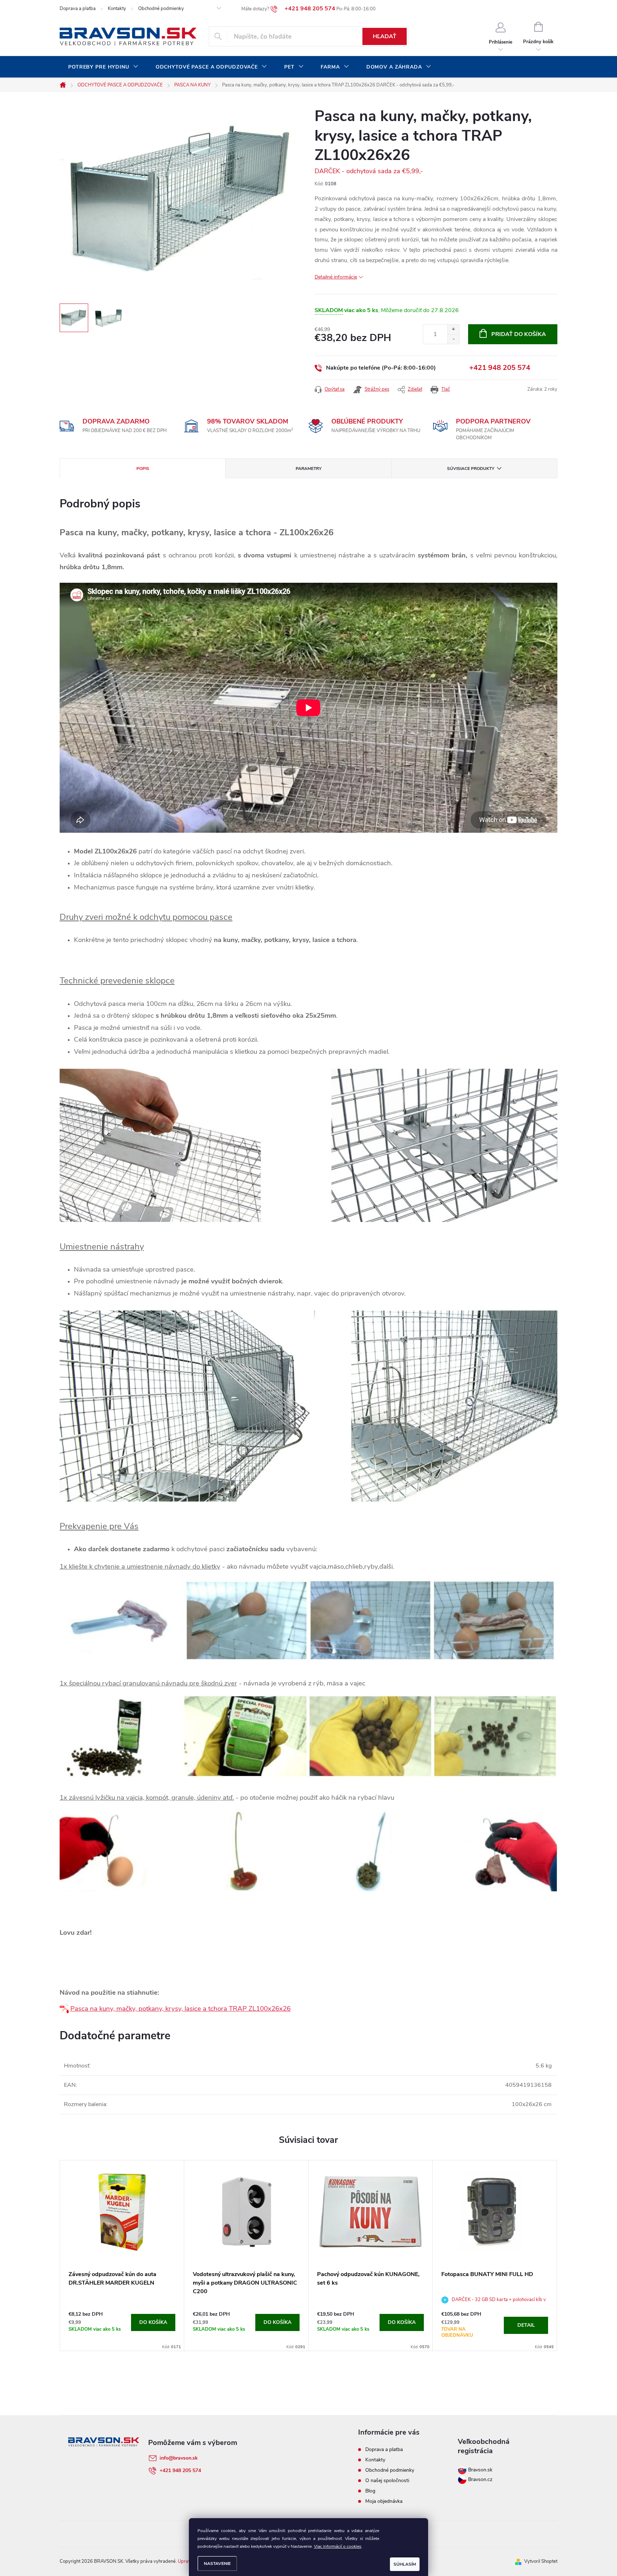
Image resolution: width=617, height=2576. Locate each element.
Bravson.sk (480, 2470)
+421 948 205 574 (500, 368)
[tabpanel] (122, 2256)
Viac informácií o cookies (338, 2546)
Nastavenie (217, 2564)
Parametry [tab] (308, 468)
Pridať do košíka (519, 334)
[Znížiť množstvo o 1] (453, 339)
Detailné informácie (336, 277)
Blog (370, 2491)
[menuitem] (103, 67)
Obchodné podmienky (161, 9)
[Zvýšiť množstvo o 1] (453, 329)
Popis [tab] (143, 468)
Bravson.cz (480, 2479)
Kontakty (117, 9)
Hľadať (385, 36)
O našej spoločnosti (387, 2480)
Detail (526, 2325)
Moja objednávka (384, 2501)
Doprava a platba (78, 9)
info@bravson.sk (179, 2458)
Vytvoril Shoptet (541, 2561)
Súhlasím (405, 2564)
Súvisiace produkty (471, 468)
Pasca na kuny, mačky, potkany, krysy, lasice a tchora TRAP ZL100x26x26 (180, 2009)
